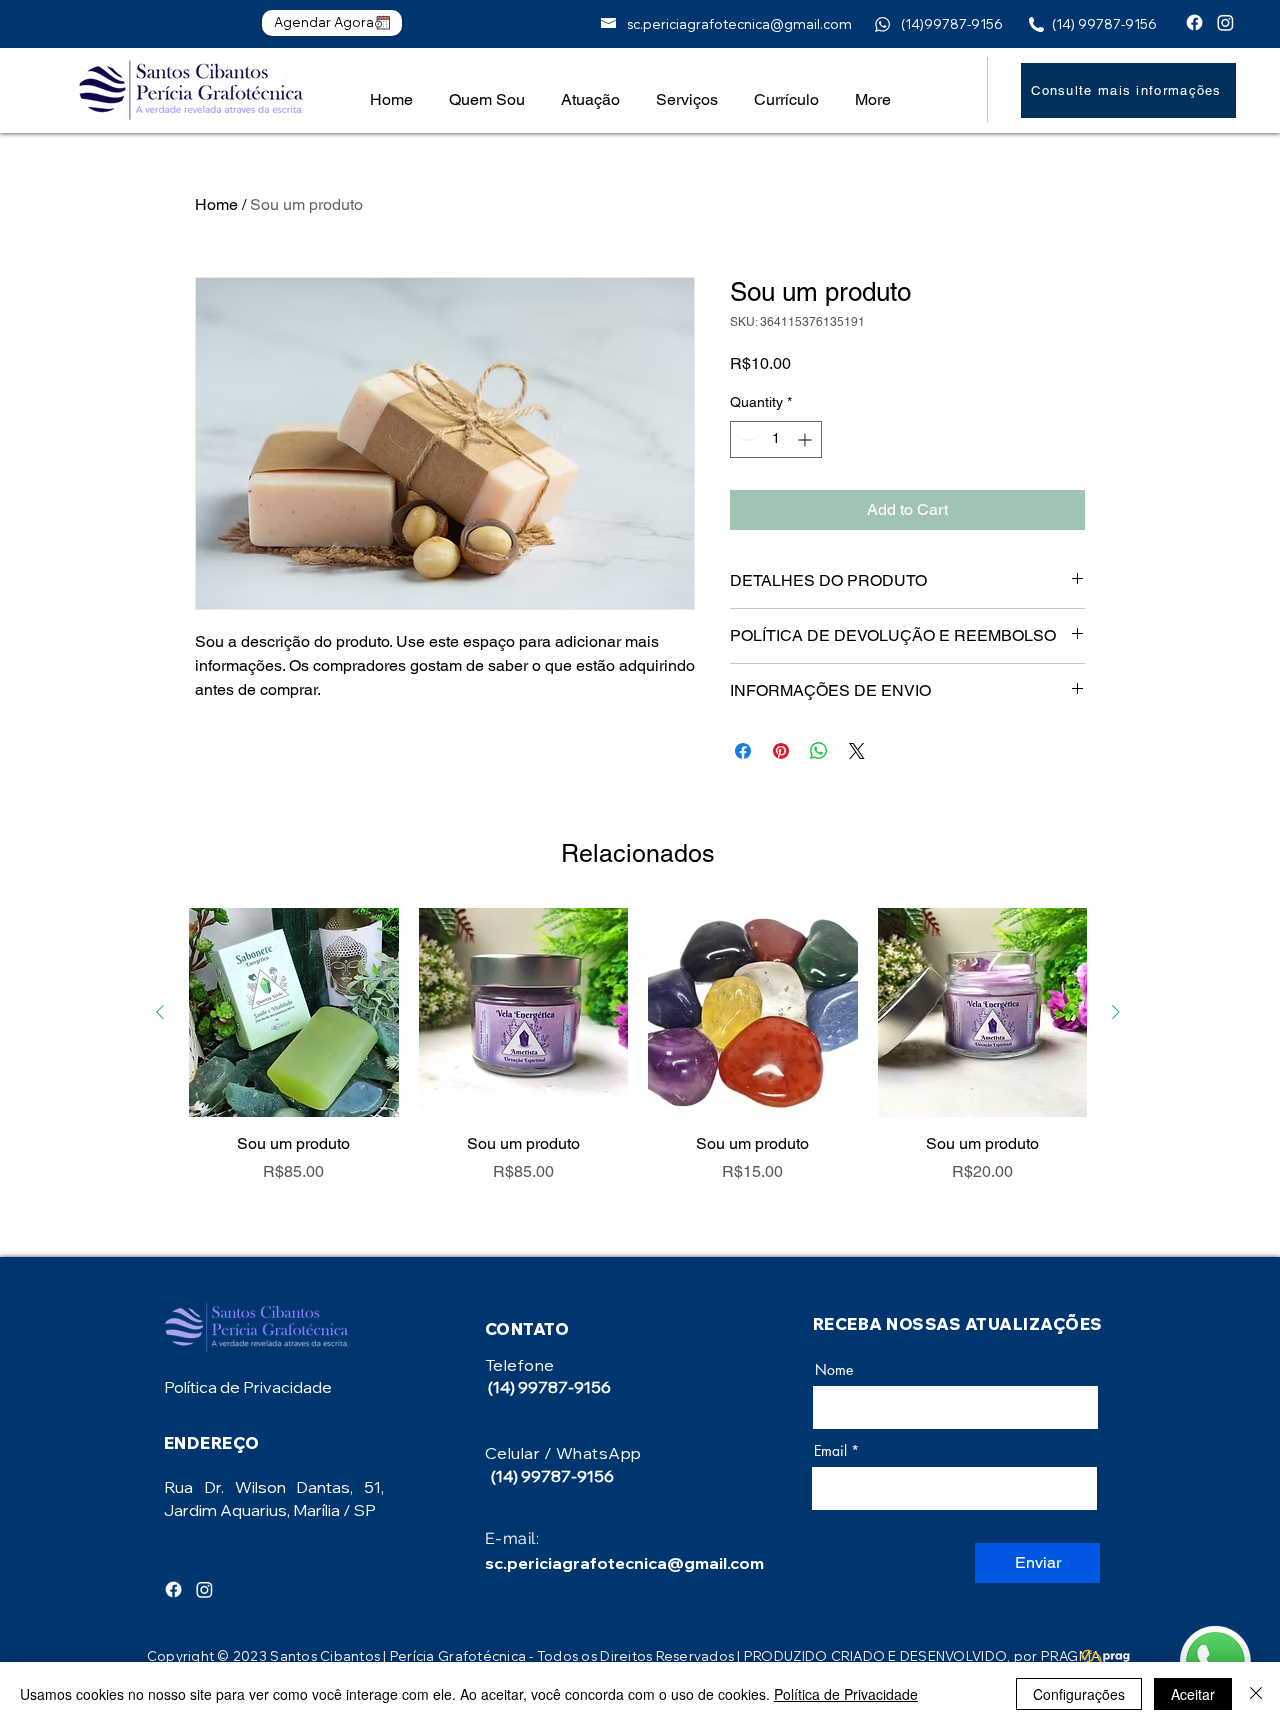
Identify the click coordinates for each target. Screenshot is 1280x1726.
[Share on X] (857, 751)
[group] (638, 1046)
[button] (590, 90)
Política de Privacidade (248, 1387)
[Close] (1256, 1694)
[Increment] (806, 439)
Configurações (1079, 1694)
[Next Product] (1116, 1012)
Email (830, 1451)
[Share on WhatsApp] (819, 751)
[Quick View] (294, 1013)
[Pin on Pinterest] (781, 751)
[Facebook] (1194, 22)
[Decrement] (745, 439)
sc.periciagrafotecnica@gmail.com (739, 24)
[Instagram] (1225, 22)
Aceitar (1193, 1694)
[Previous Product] (160, 1012)
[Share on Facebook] (743, 751)
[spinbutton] (776, 439)
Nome (834, 1370)
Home (216, 204)
